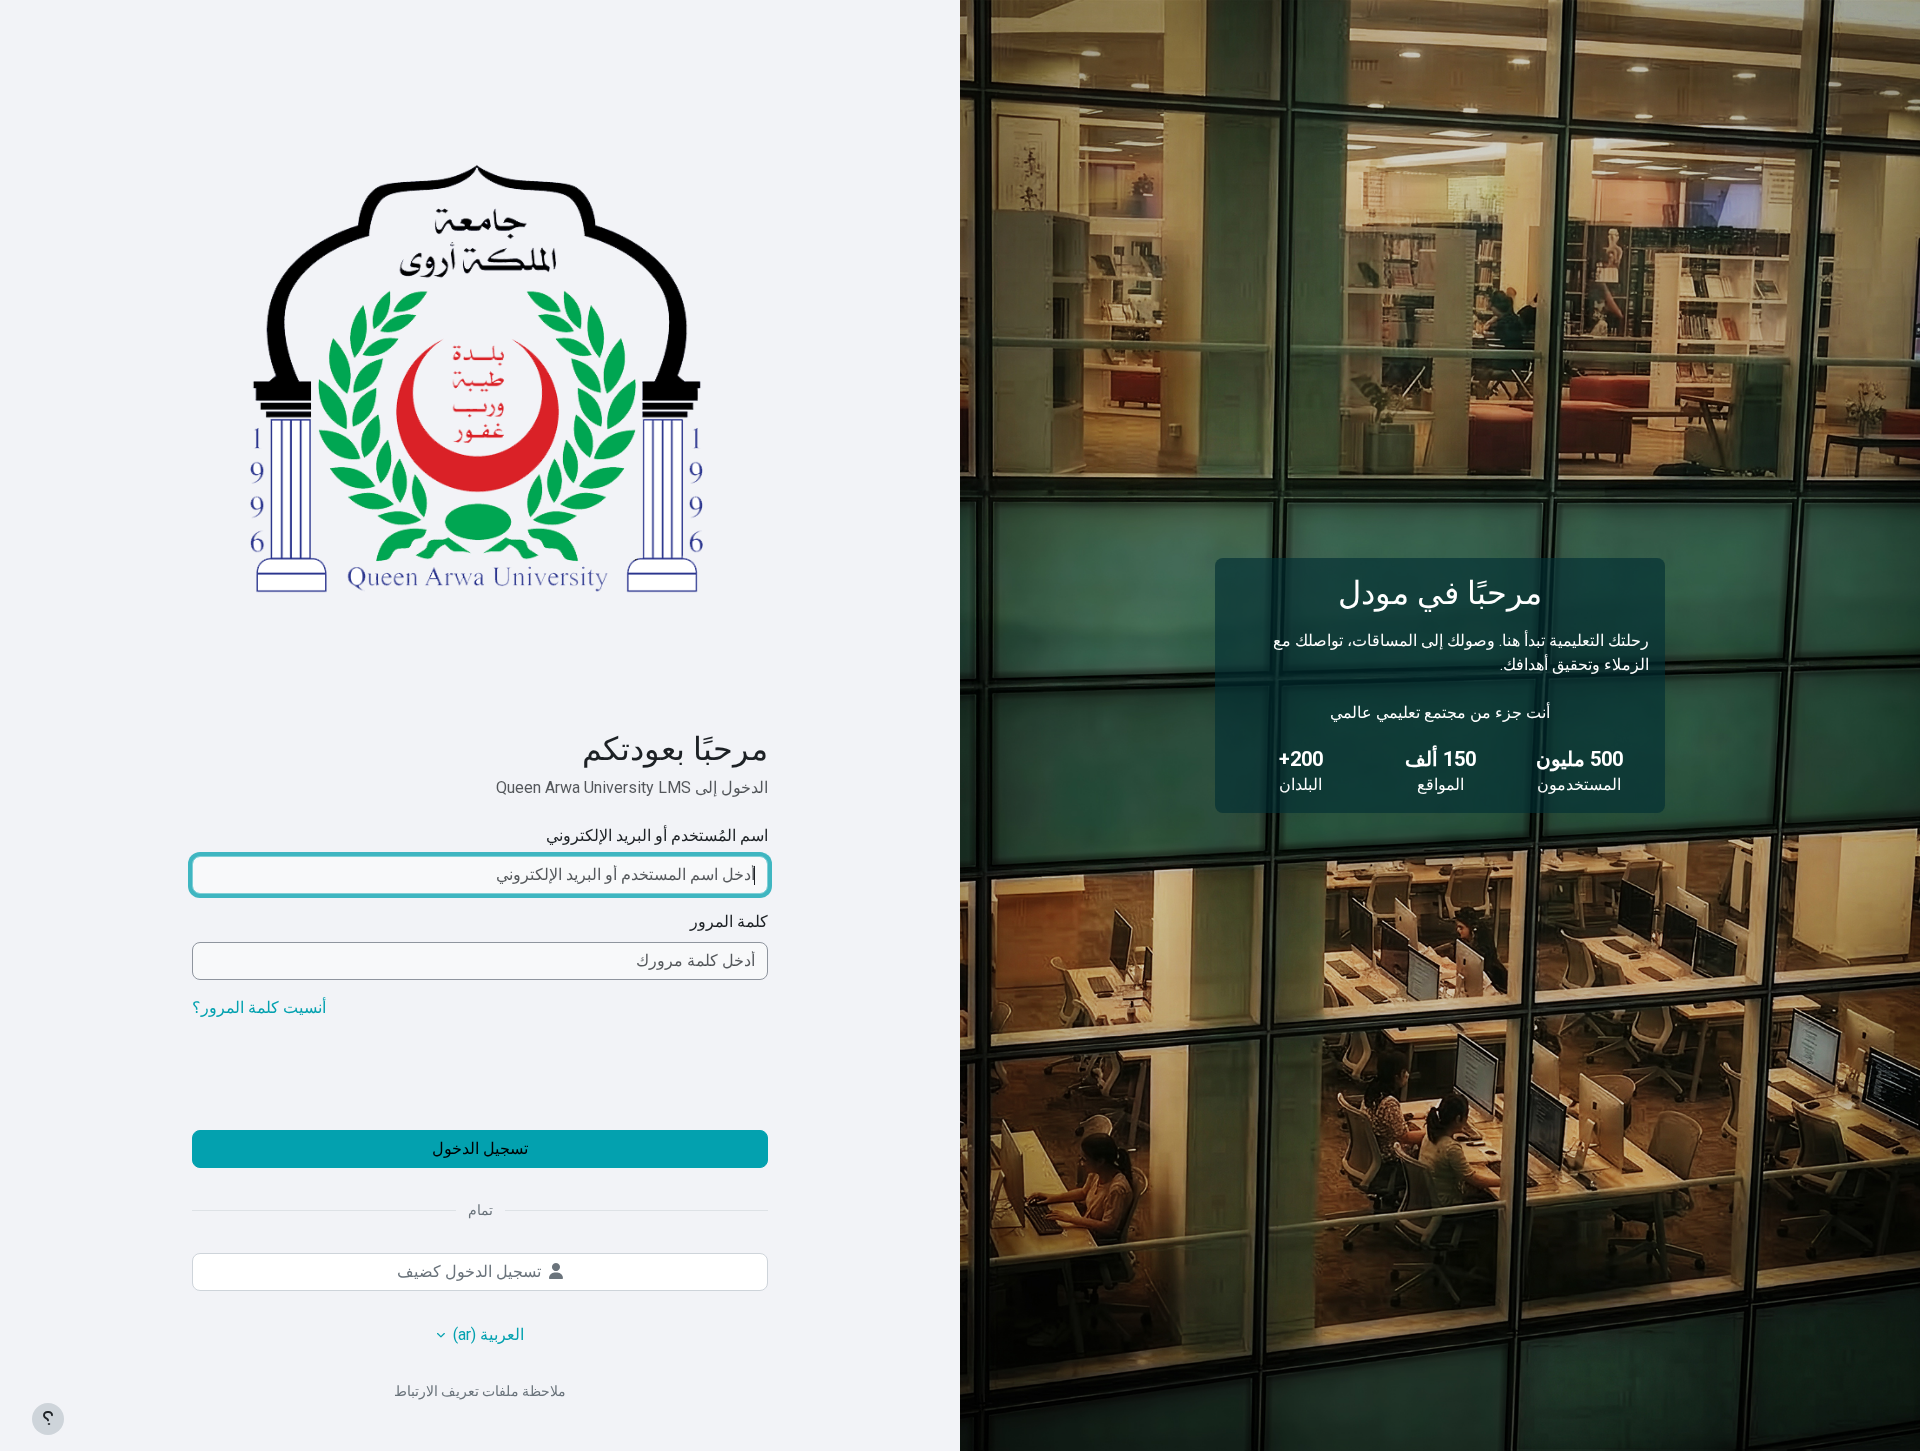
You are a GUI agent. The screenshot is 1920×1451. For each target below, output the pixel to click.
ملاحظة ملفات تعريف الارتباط (480, 1391)
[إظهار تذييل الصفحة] (48, 1419)
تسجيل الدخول (480, 1148)
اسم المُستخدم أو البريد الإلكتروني (657, 835)
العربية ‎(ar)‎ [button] (486, 1334)
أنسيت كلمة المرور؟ (259, 1007)
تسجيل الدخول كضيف (469, 1271)
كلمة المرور (729, 921)
